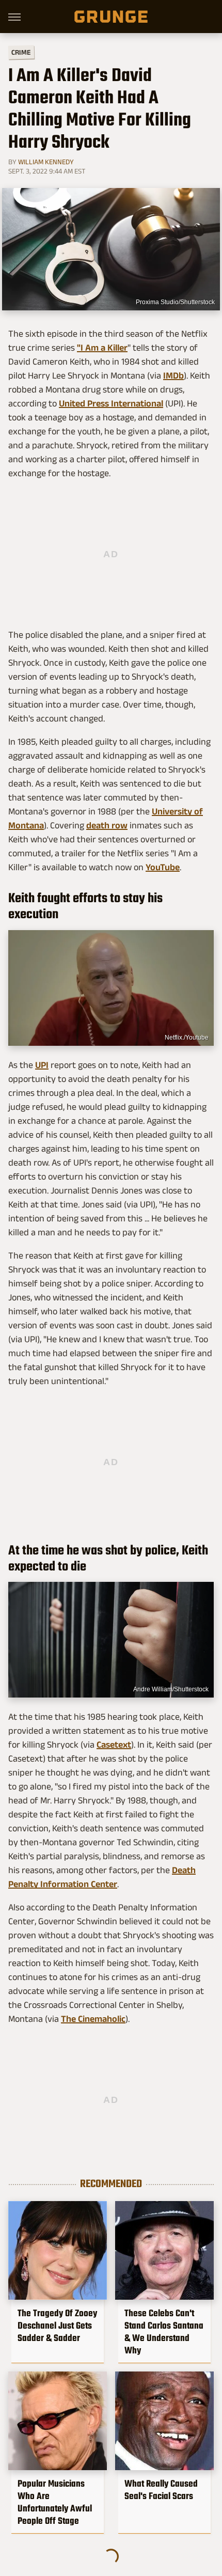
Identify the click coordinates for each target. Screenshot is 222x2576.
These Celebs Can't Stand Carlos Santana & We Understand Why (164, 2332)
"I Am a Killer (102, 348)
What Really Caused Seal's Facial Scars (161, 2490)
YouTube (163, 867)
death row (107, 825)
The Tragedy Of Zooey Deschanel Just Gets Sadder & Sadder (57, 2326)
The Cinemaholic (93, 2019)
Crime (21, 52)
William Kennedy (46, 162)
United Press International (111, 403)
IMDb (173, 375)
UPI (42, 1065)
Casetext (114, 1745)
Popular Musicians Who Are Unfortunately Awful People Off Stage (55, 2502)
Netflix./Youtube (187, 1038)
